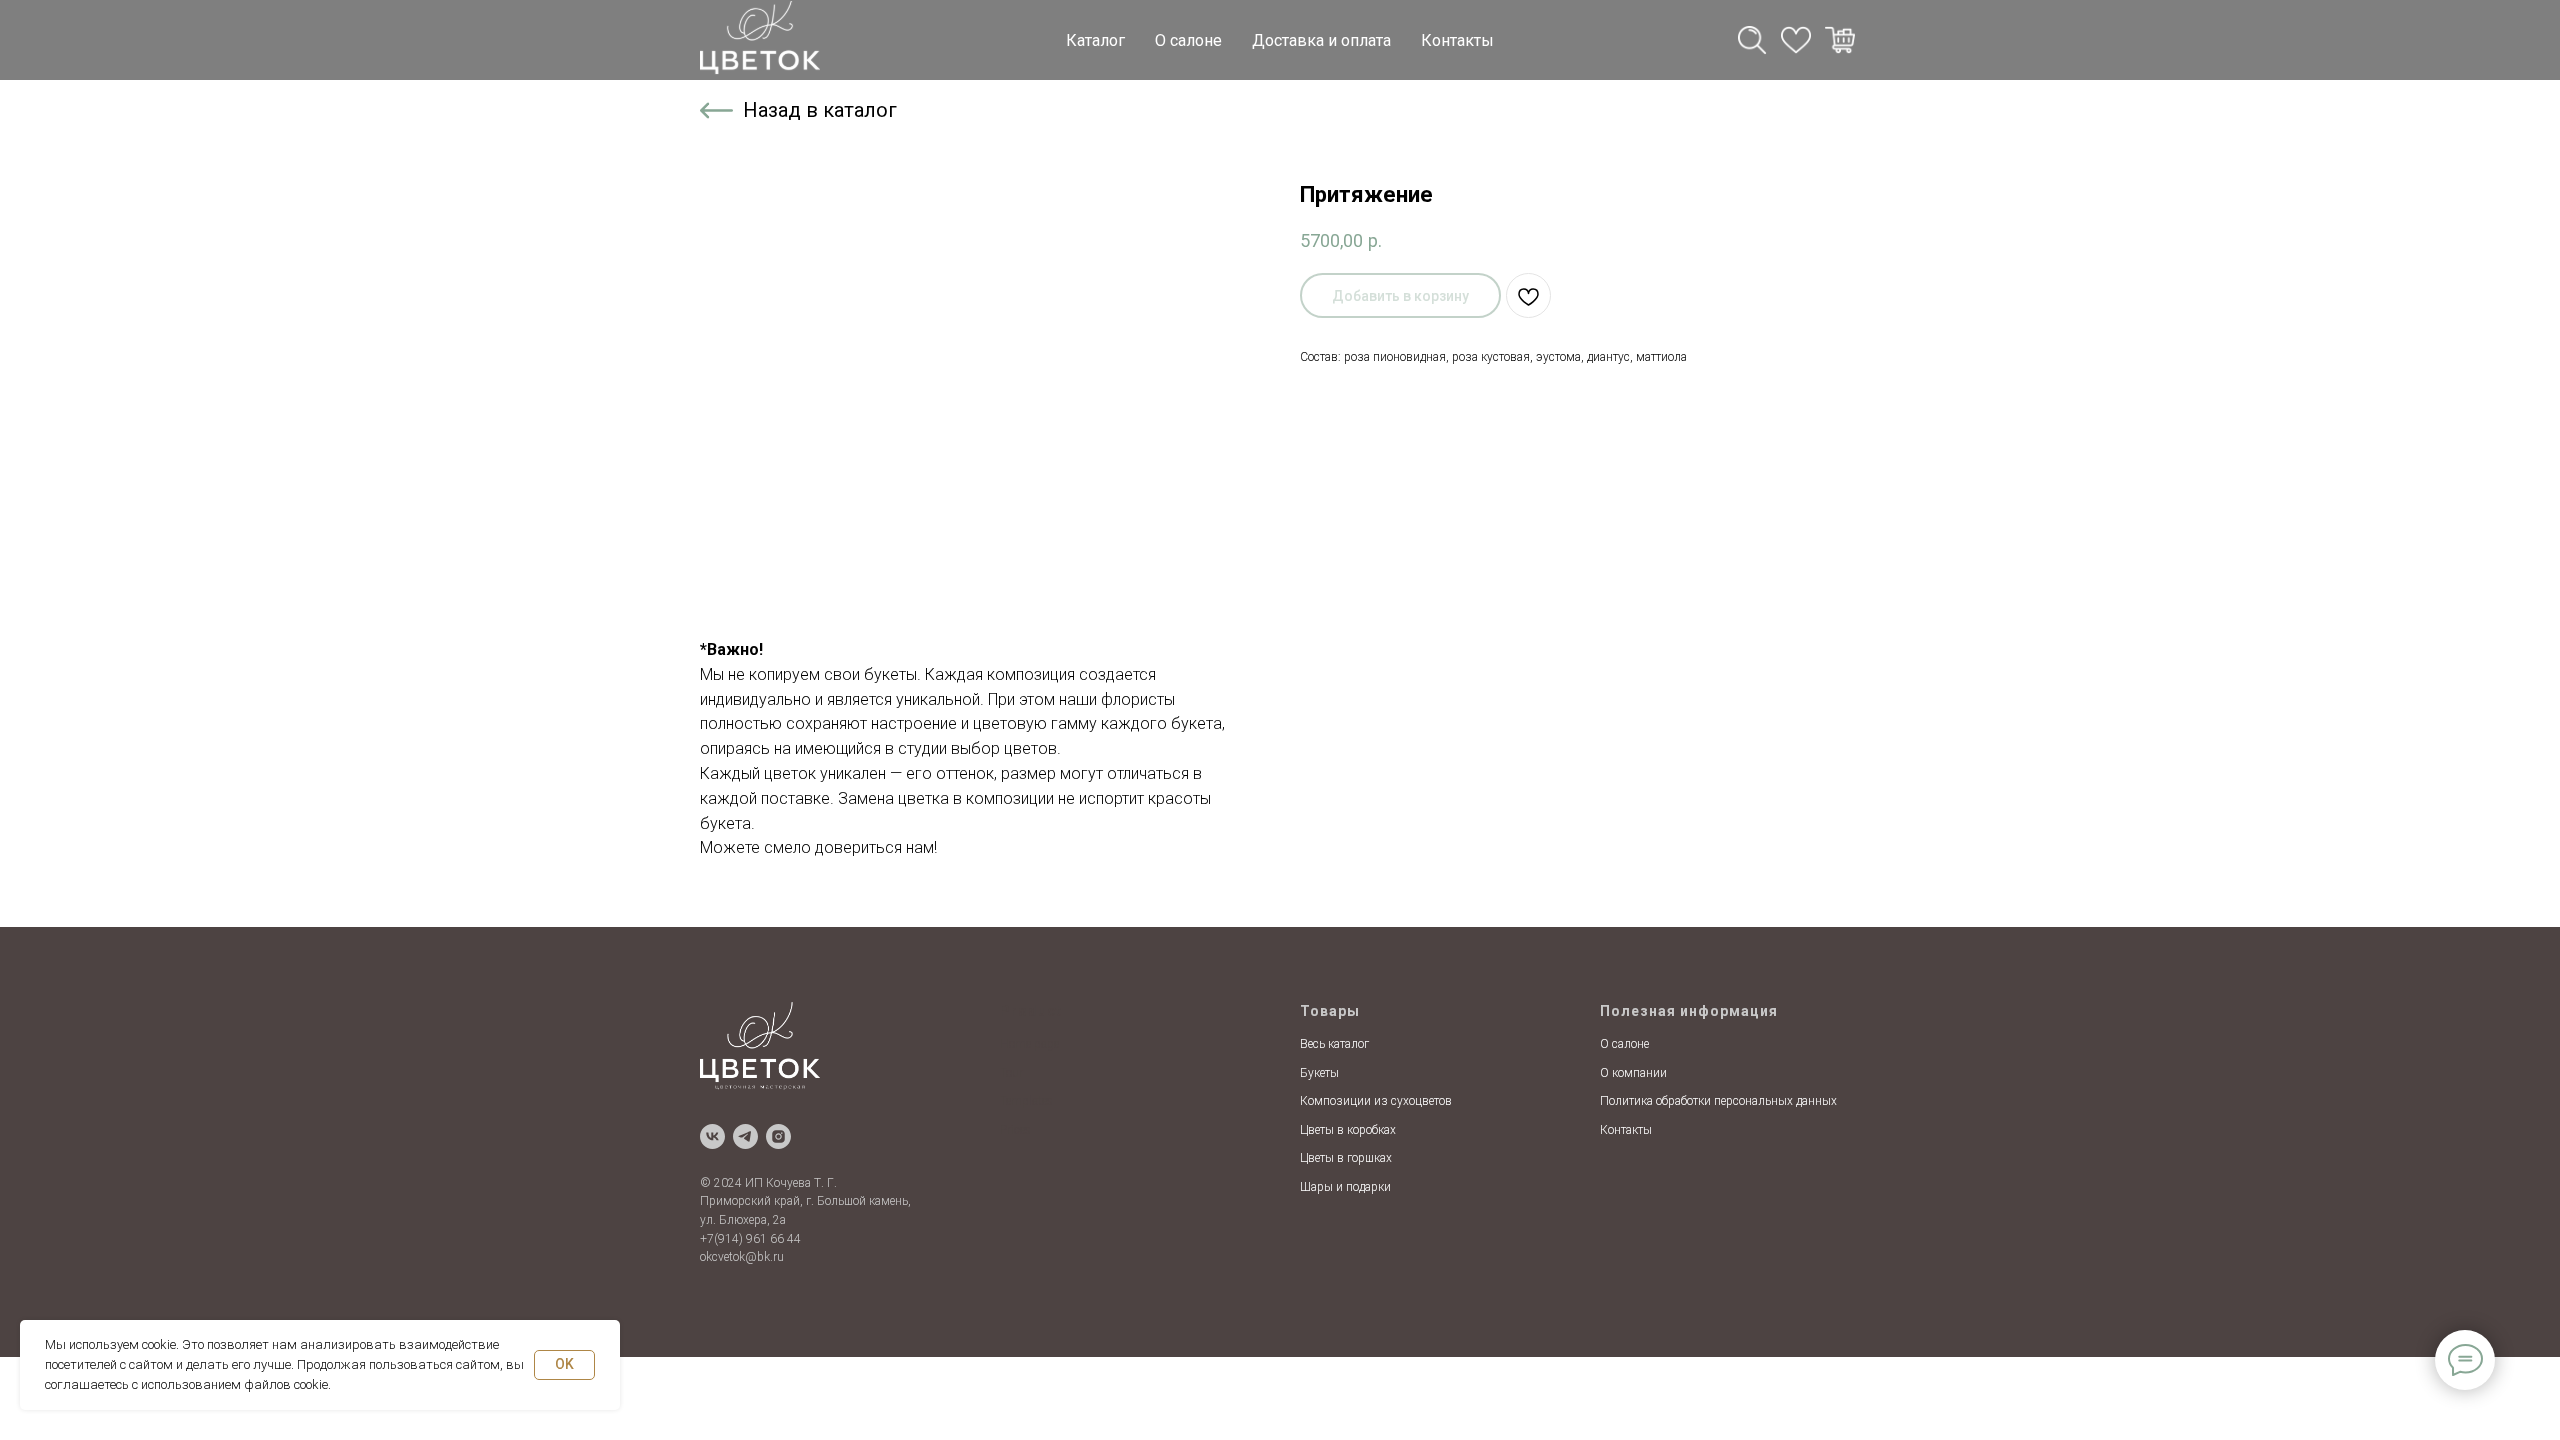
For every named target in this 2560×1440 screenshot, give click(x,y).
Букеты (1319, 1073)
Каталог (1095, 40)
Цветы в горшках (1346, 1158)
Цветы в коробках (1348, 1130)
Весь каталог (1334, 1044)
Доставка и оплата (1321, 40)
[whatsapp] (1796, 40)
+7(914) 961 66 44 (750, 1239)
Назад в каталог (820, 110)
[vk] (712, 1136)
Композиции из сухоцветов (1376, 1101)
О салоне (1188, 40)
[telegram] (1752, 40)
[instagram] (778, 1136)
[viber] (1840, 40)
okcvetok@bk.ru (742, 1257)
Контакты (1457, 40)
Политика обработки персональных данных (1718, 1101)
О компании (1633, 1073)
